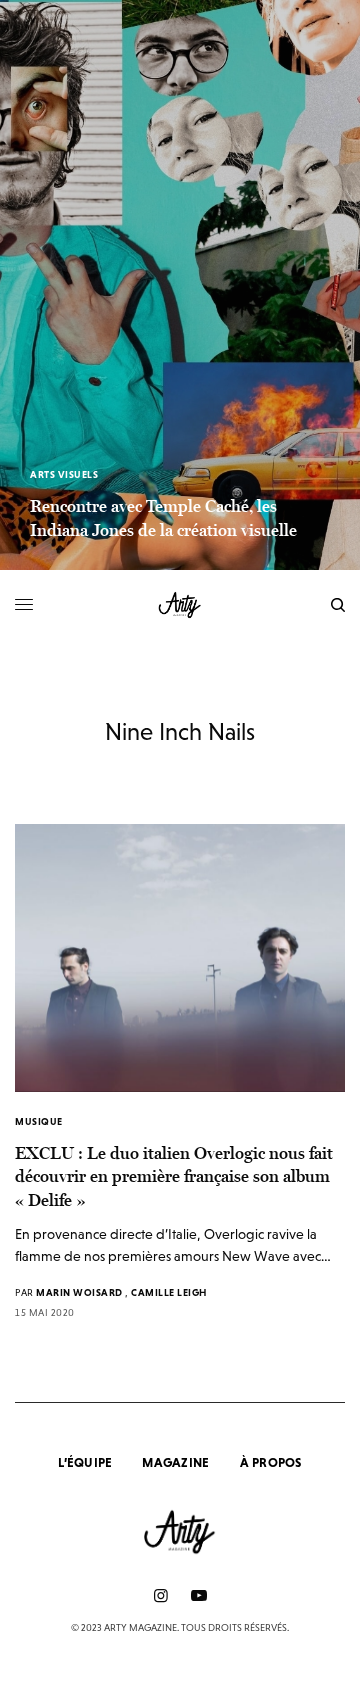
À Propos (271, 1462)
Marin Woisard (79, 1292)
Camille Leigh (169, 1292)
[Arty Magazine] (180, 605)
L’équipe (85, 1462)
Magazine (175, 1462)
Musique (39, 1121)
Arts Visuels (64, 474)
